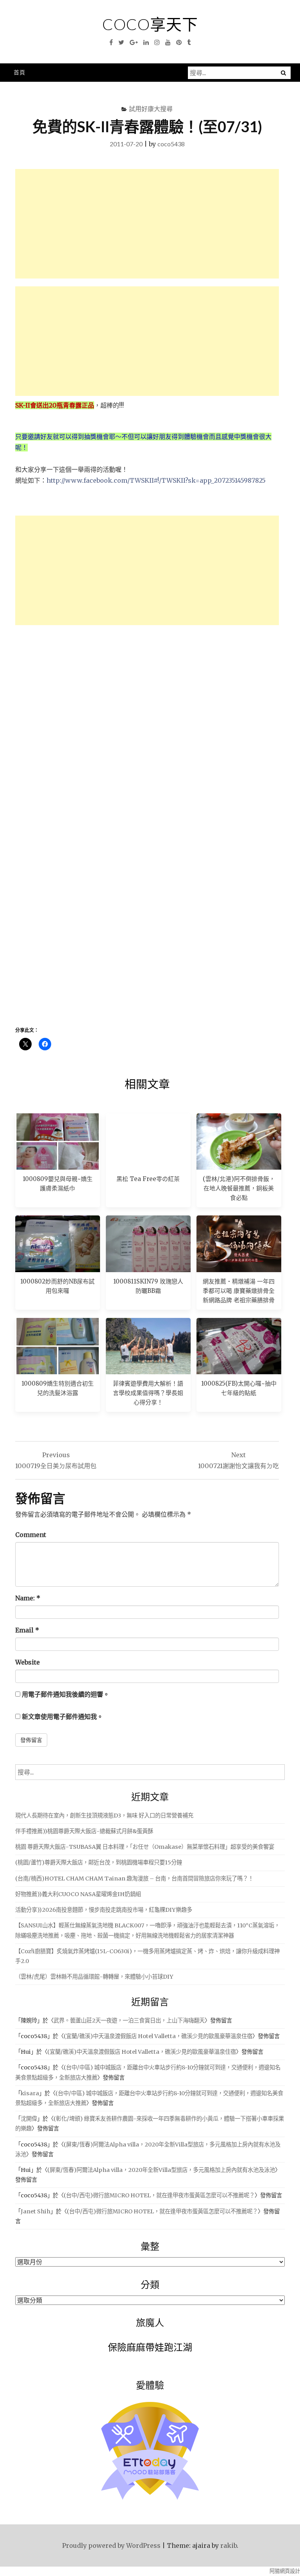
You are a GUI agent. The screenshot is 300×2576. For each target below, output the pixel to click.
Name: (28, 1598)
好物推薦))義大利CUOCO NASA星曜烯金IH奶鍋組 (78, 1894)
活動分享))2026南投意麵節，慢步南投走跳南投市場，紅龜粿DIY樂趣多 (104, 1910)
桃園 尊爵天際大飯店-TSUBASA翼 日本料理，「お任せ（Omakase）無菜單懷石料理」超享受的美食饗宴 (145, 1847)
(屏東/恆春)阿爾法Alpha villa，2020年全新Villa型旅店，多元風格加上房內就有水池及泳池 (161, 2170)
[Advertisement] (147, 224)
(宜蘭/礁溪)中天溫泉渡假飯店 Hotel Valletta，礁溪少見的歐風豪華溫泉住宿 (158, 2036)
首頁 (20, 72)
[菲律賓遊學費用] (148, 1346)
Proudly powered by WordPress (111, 2545)
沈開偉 (29, 2119)
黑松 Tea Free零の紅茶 (148, 1179)
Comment (31, 1535)
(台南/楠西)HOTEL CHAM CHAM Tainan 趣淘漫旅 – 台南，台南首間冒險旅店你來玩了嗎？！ (134, 1879)
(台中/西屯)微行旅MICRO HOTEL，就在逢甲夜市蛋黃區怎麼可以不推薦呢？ (159, 2195)
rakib (229, 2545)
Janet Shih (36, 2211)
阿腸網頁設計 (285, 2571)
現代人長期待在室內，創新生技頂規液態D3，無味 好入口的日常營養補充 (104, 1816)
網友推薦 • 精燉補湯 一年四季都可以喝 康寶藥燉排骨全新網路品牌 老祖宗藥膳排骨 (239, 1291)
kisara (30, 2093)
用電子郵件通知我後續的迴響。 (66, 1694)
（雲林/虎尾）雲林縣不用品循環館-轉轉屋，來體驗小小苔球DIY (94, 1977)
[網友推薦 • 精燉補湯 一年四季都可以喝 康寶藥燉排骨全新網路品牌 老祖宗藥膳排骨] (239, 1244)
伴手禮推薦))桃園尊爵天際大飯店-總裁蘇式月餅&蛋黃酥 (84, 1831)
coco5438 (171, 144)
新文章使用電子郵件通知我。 (62, 1717)
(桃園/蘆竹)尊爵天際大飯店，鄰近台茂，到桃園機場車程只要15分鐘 (99, 1862)
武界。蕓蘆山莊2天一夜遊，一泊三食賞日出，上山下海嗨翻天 (129, 2021)
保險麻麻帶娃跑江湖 (150, 2347)
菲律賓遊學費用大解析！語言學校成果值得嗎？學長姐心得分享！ (148, 1393)
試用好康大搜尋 (151, 109)
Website (28, 1662)
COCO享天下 (150, 24)
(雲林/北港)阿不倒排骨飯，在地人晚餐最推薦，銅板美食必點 (239, 1188)
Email (27, 1630)
